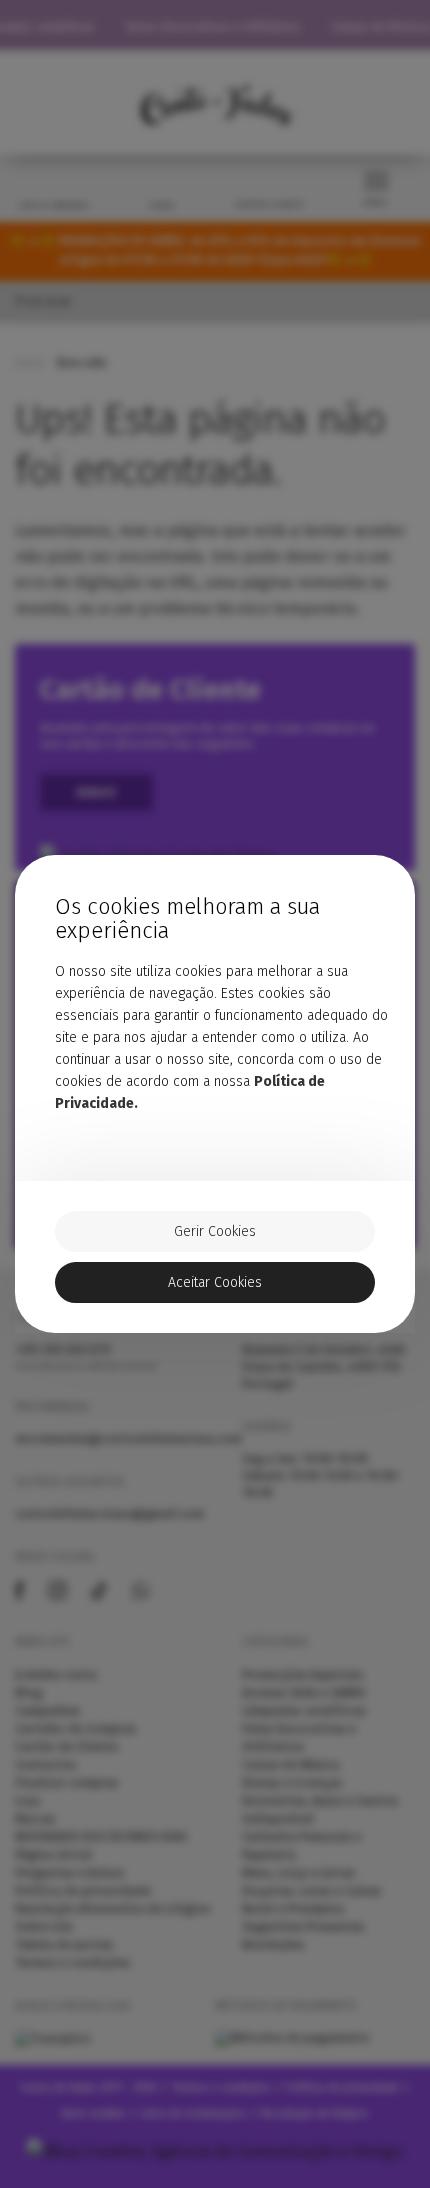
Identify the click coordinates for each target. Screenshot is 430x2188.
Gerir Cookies (215, 1231)
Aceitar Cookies (215, 1282)
